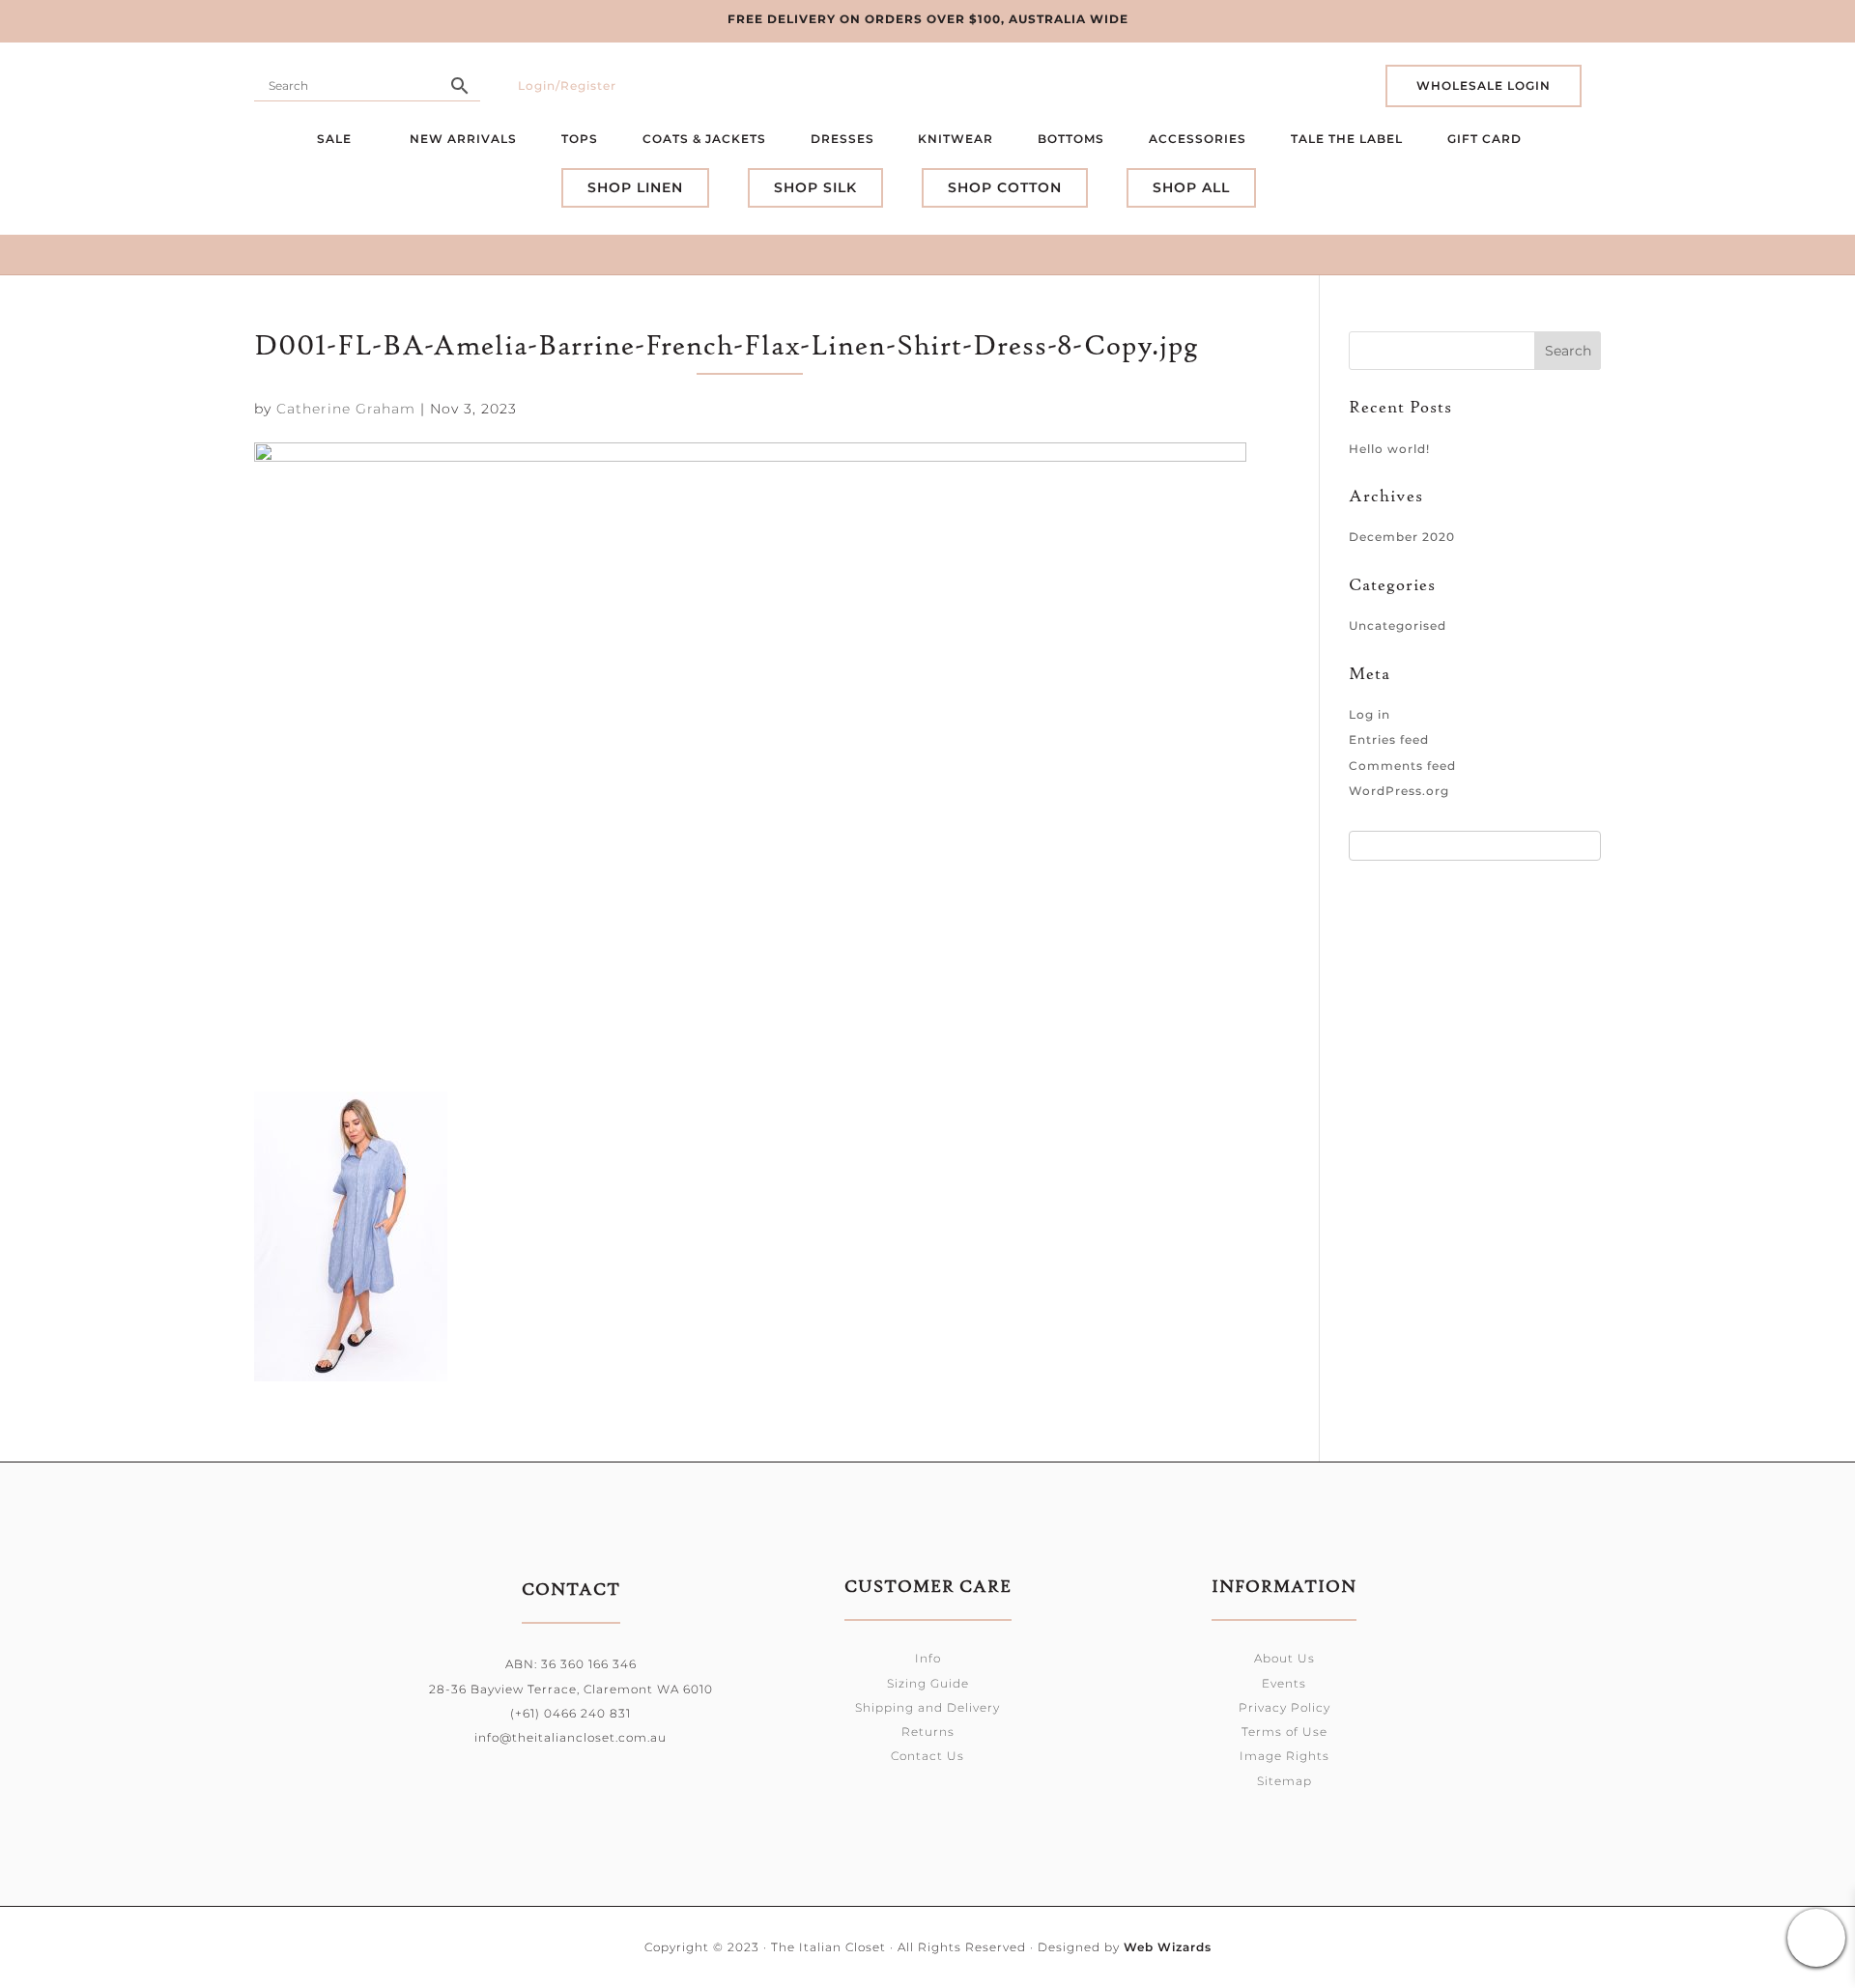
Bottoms (1071, 139)
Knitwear (956, 139)
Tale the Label (1347, 139)
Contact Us (927, 1756)
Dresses (842, 139)
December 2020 (1402, 537)
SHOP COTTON (1005, 187)
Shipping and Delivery (927, 1707)
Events (1284, 1683)
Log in (1370, 714)
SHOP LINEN (635, 187)
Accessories (1198, 139)
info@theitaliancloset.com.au (571, 1737)
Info (928, 1658)
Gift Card (1486, 139)
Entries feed (1389, 739)
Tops (580, 139)
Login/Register (567, 85)
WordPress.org (1399, 791)
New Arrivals (463, 139)
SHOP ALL (1191, 187)
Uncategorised (1398, 625)
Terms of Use (1284, 1732)
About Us (1284, 1658)
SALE (336, 139)
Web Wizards (1168, 1947)
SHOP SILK (815, 187)
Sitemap (1284, 1781)
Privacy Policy (1284, 1707)
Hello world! (1389, 449)
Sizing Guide (928, 1683)
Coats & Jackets (704, 139)
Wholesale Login (1484, 85)
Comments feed (1402, 766)
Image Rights (1284, 1756)
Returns (928, 1732)
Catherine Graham (346, 409)
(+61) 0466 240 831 (571, 1713)
